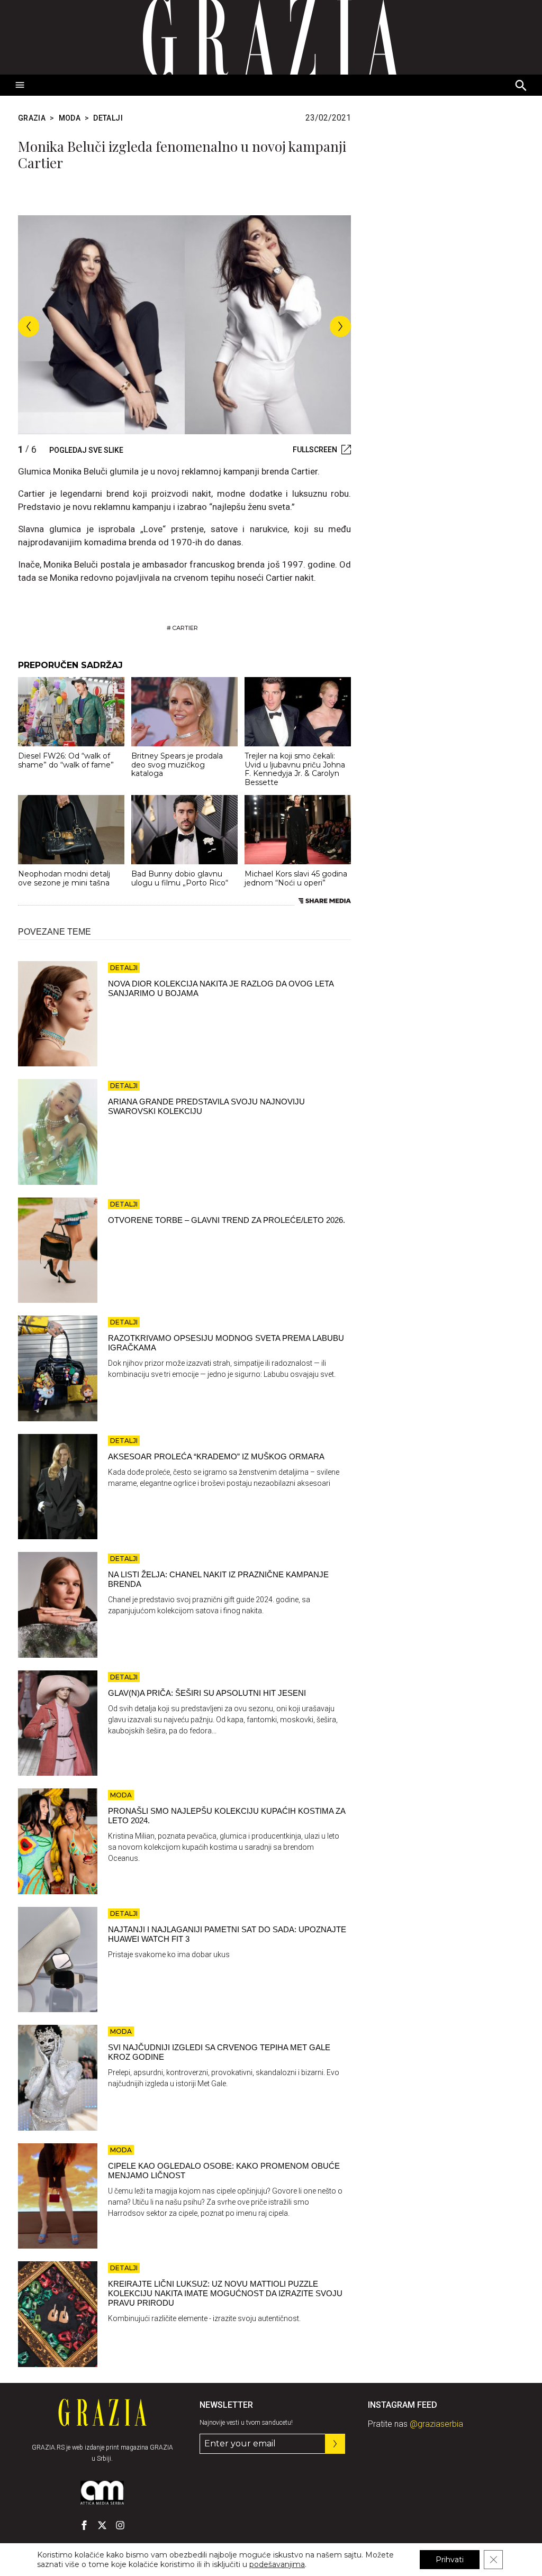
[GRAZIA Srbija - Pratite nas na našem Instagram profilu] (120, 2525)
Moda (70, 118)
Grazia (32, 118)
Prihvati (450, 2560)
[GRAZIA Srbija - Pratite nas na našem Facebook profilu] (84, 2525)
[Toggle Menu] (20, 85)
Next (340, 326)
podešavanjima (277, 2564)
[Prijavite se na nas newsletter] (335, 2444)
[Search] (521, 86)
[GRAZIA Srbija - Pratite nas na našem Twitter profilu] (102, 2525)
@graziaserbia (436, 2424)
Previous (29, 326)
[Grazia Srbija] (271, 37)
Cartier (185, 628)
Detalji (108, 118)
